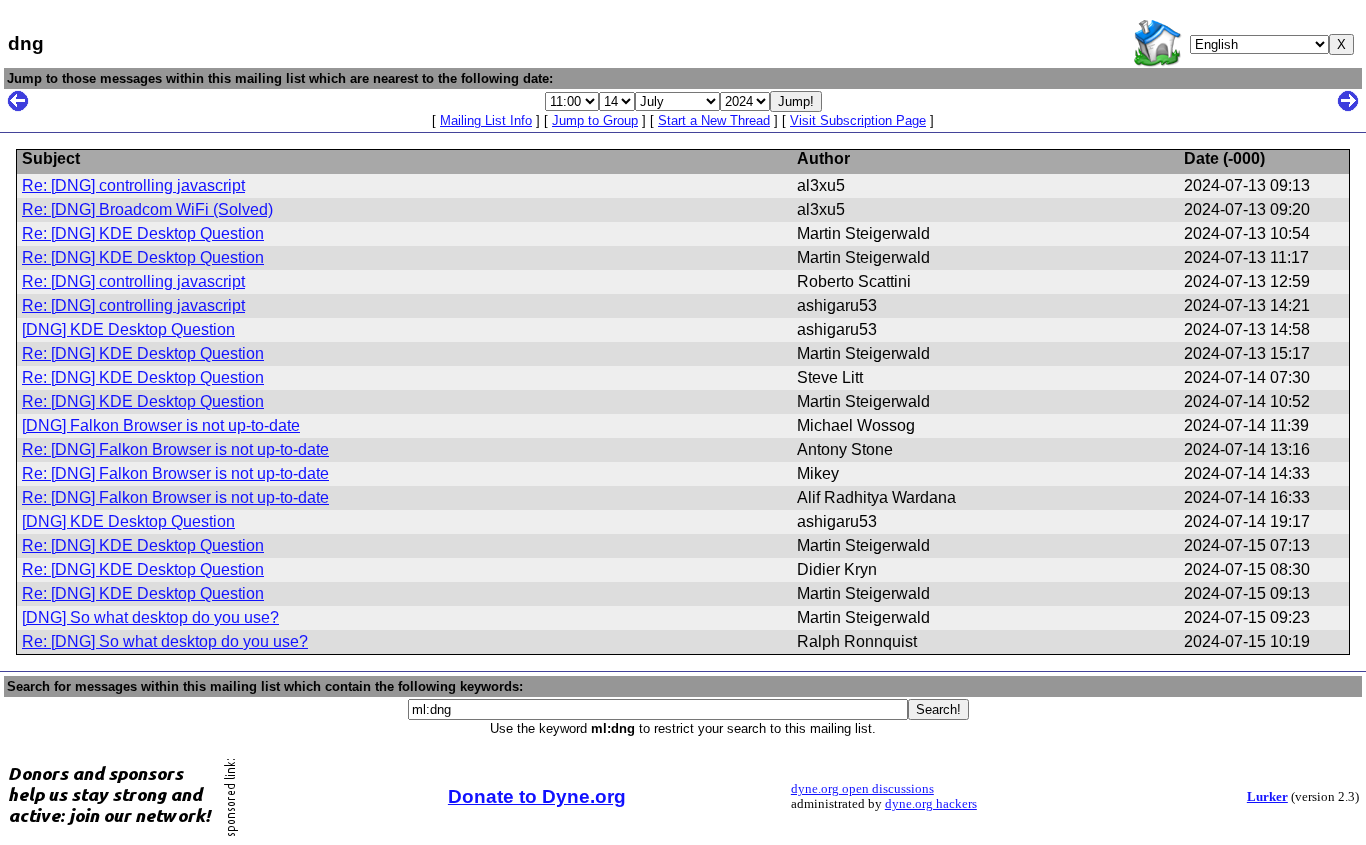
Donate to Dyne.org (537, 796)
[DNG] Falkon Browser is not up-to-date (161, 425)
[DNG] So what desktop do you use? (150, 617)
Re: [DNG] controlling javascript (133, 185)
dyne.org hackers (931, 804)
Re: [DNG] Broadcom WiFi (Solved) (147, 209)
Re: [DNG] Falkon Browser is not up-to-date (175, 449)
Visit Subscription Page (858, 120)
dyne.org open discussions (862, 789)
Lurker (1267, 797)
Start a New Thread (714, 120)
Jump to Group (595, 120)
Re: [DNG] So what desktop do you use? (165, 641)
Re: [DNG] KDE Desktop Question (143, 233)
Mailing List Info (486, 120)
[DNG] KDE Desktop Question (128, 329)
